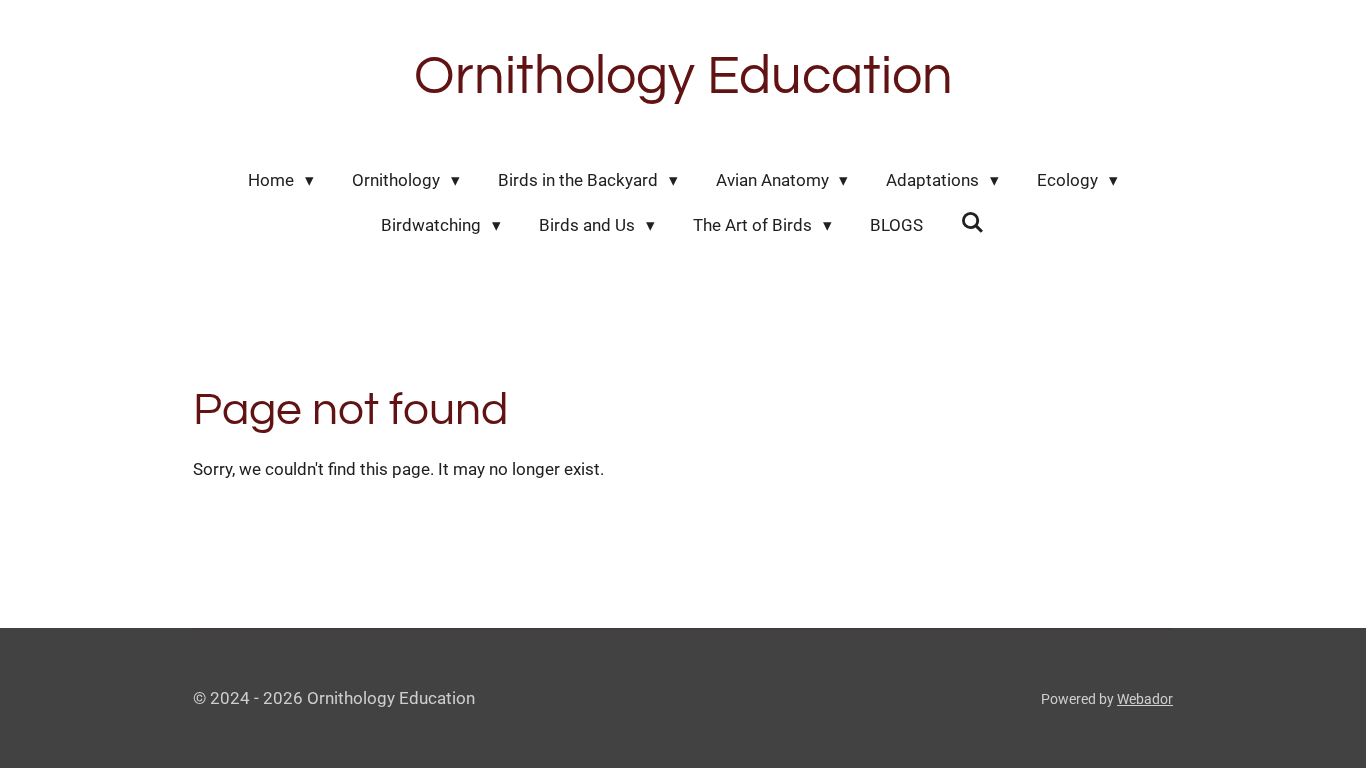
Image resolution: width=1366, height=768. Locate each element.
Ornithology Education (683, 76)
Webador (1145, 699)
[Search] (973, 223)
